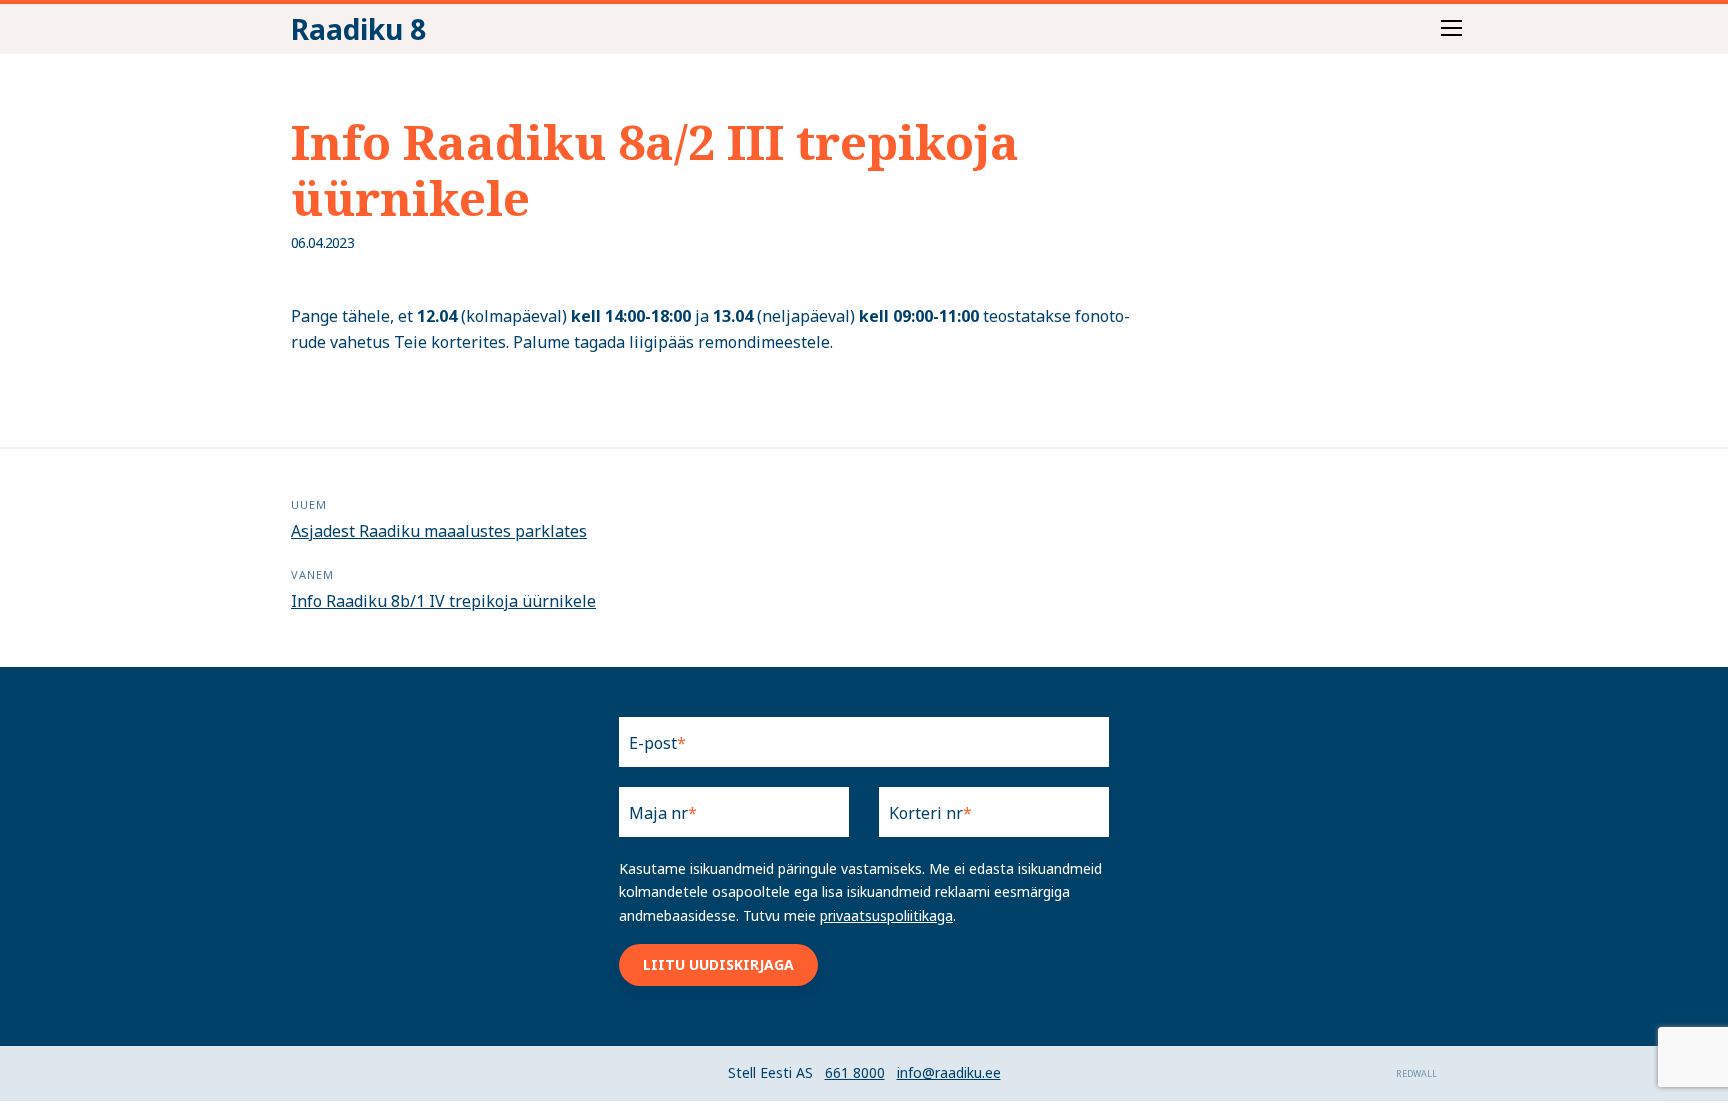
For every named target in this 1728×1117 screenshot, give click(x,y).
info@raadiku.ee (949, 1072)
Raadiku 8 (358, 29)
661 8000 (855, 1072)
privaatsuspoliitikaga (886, 915)
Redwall (1416, 1073)
